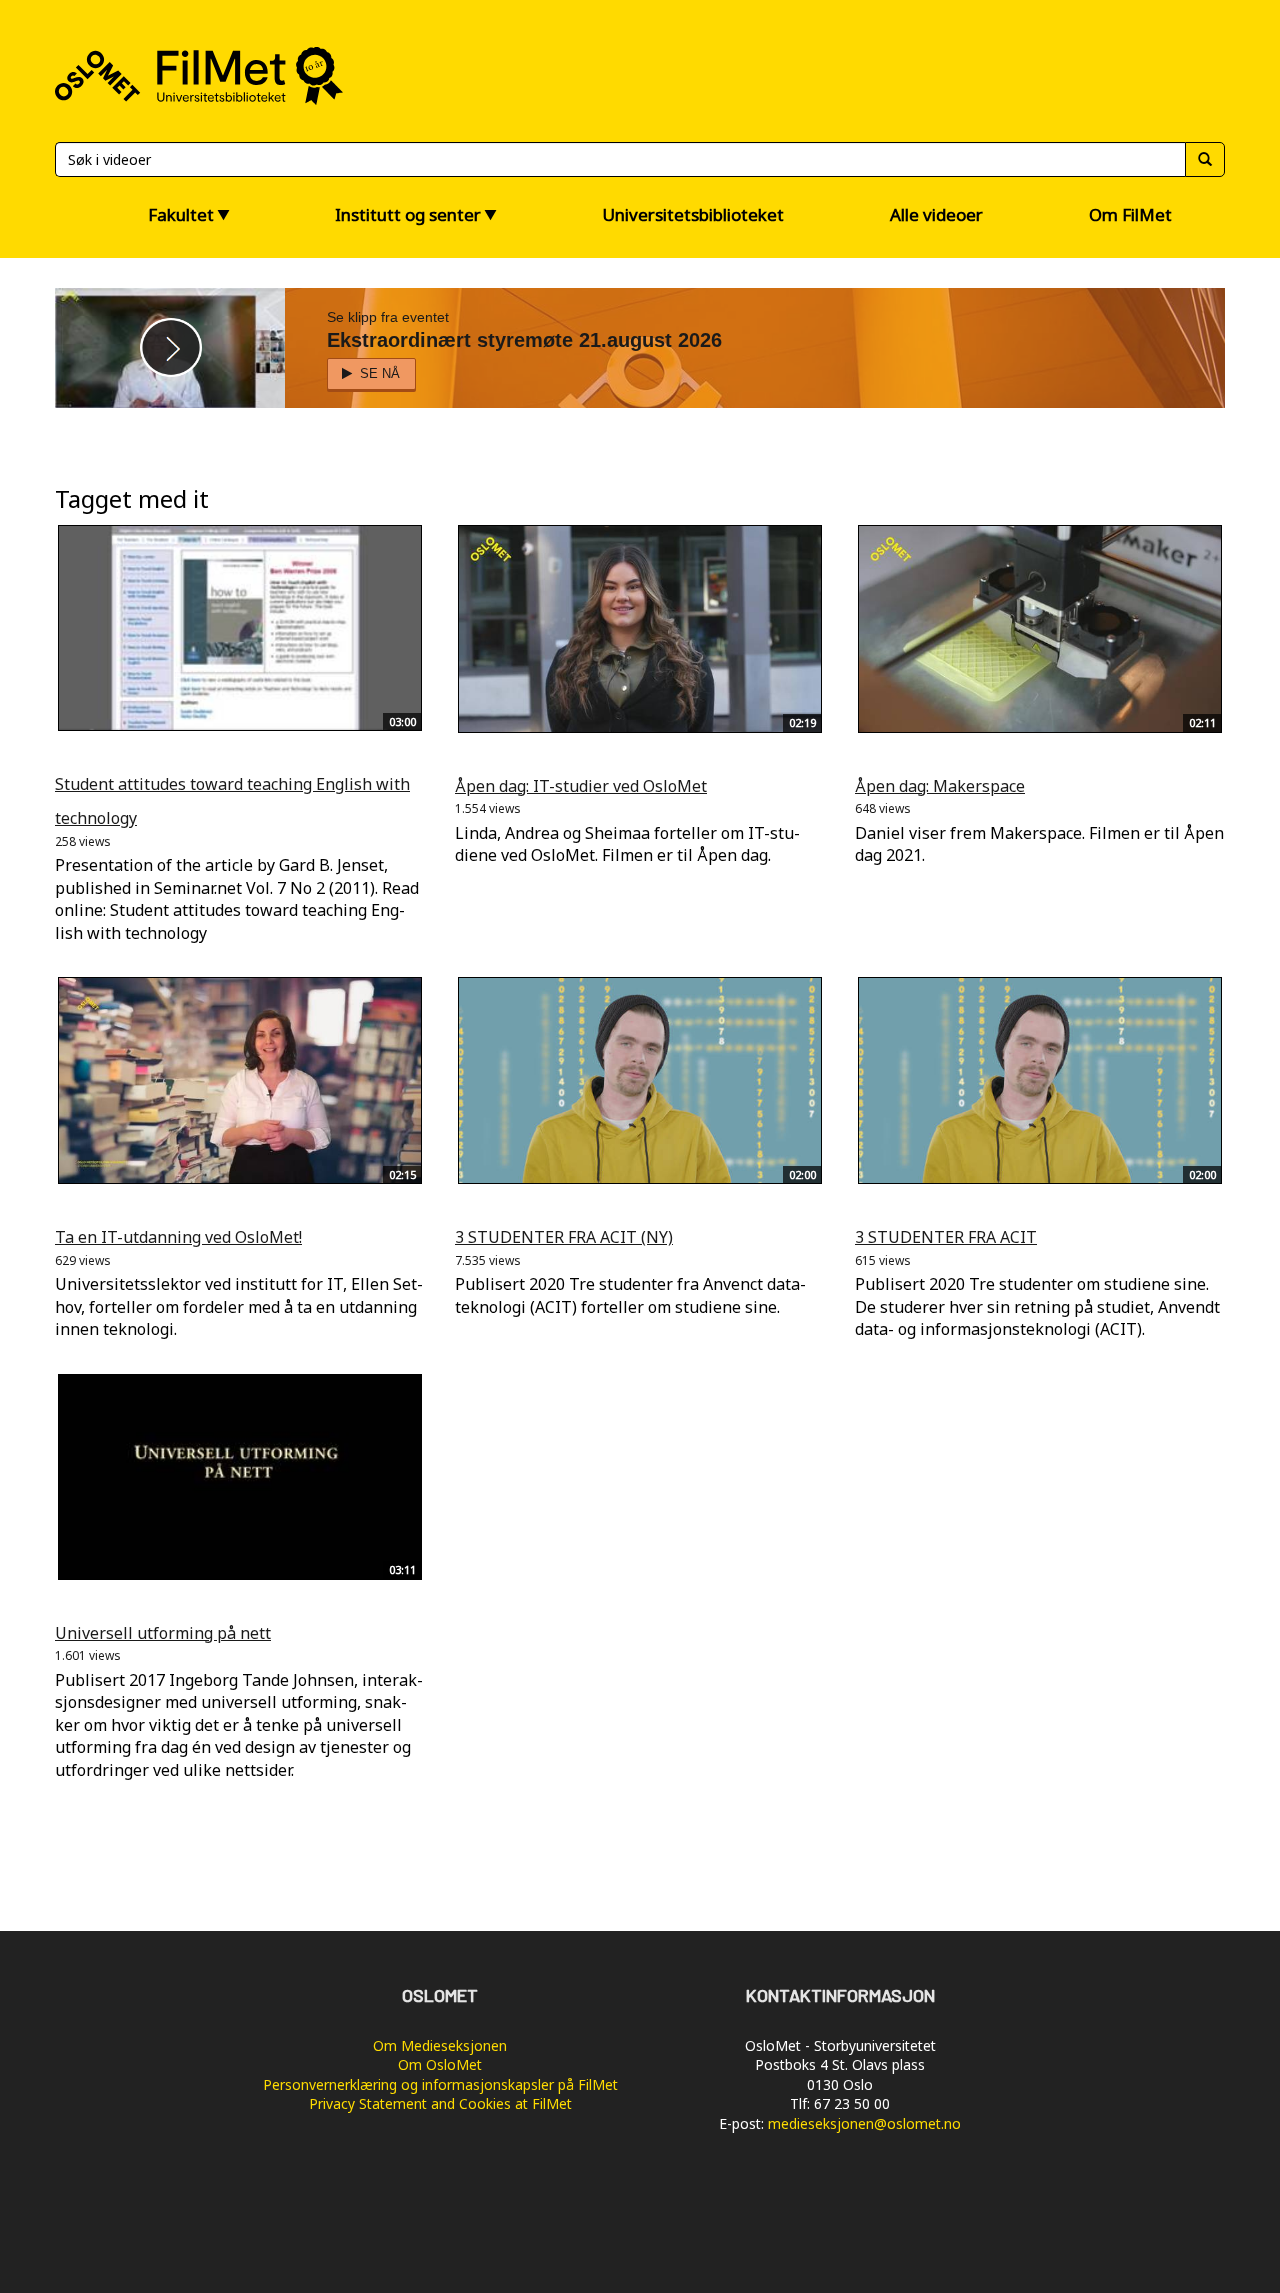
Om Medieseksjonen (440, 2045)
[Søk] (1205, 159)
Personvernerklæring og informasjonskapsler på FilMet (440, 2084)
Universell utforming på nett (163, 1633)
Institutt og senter (408, 214)
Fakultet (181, 214)
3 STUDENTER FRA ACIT (946, 1237)
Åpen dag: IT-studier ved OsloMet (581, 786)
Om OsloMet (440, 2064)
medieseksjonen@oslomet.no (864, 2123)
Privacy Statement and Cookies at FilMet (440, 2103)
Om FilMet (1130, 214)
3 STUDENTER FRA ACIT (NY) (564, 1237)
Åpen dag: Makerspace (940, 786)
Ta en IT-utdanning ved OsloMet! (178, 1237)
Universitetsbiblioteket (693, 214)
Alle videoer (936, 214)
